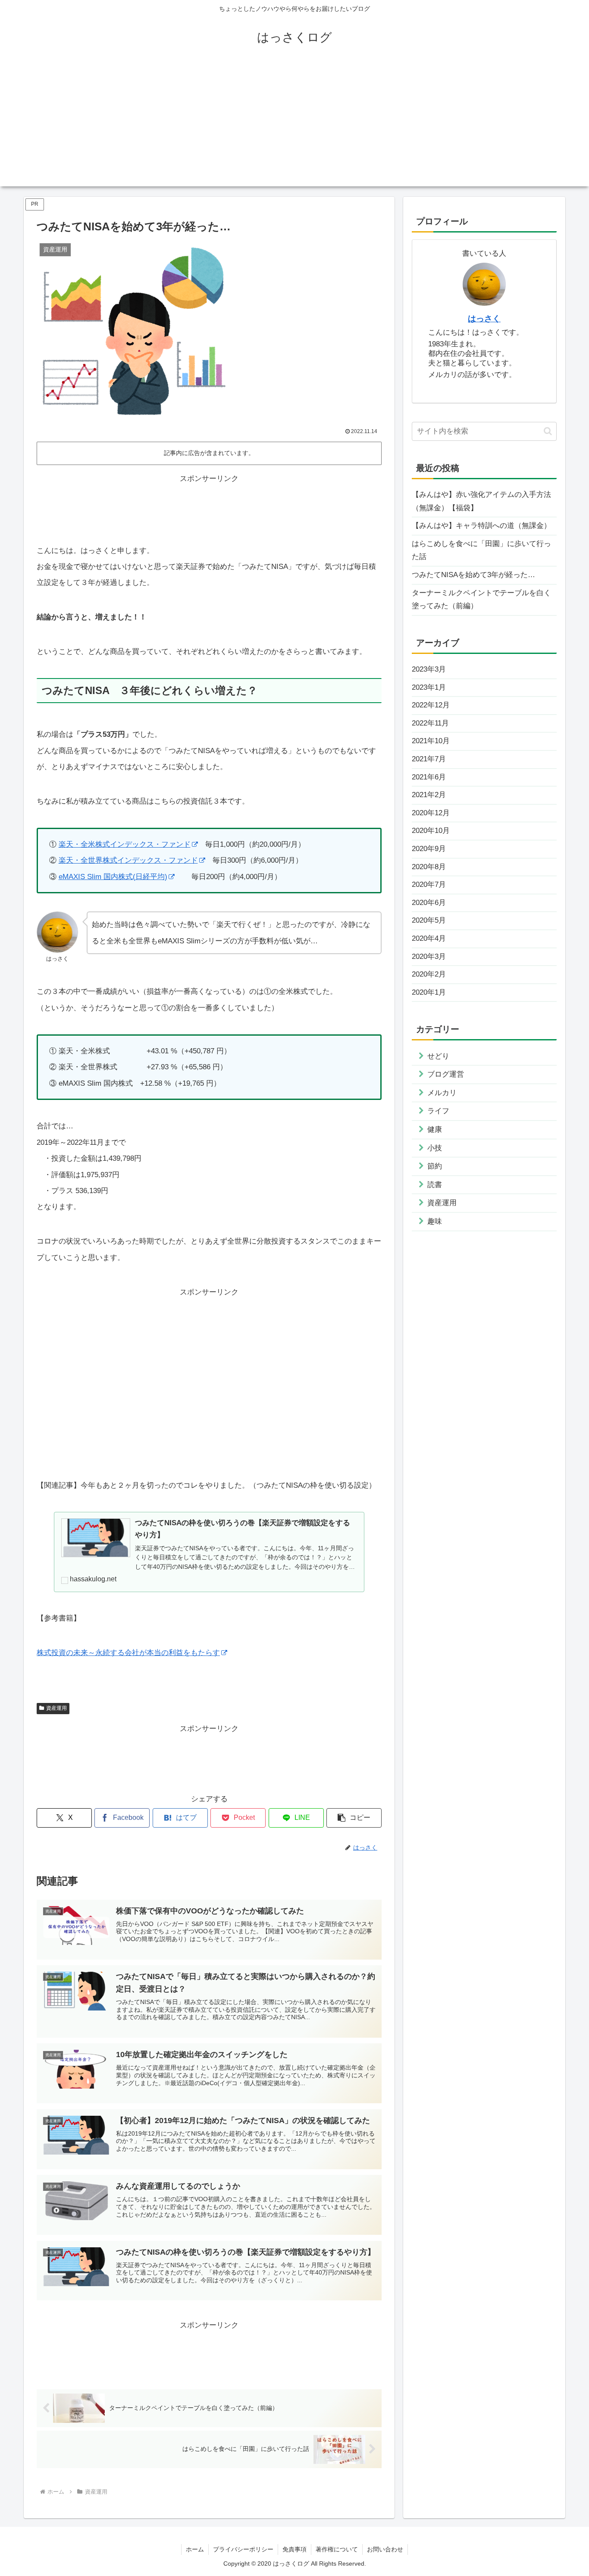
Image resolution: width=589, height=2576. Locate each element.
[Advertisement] (294, 126)
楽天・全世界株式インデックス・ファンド (128, 860)
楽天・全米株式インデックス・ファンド (125, 844)
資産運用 (56, 1708)
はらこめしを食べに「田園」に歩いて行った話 (481, 550)
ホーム (195, 2549)
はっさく (484, 319)
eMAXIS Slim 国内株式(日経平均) (113, 877)
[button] (354, 1818)
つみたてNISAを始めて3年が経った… (473, 575)
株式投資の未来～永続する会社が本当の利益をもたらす (128, 1653)
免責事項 (294, 2549)
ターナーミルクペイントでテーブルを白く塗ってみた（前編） (481, 600)
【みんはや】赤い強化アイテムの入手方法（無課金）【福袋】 (481, 501)
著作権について (337, 2549)
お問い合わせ (385, 2549)
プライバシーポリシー (243, 2549)
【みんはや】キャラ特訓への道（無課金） (481, 526)
